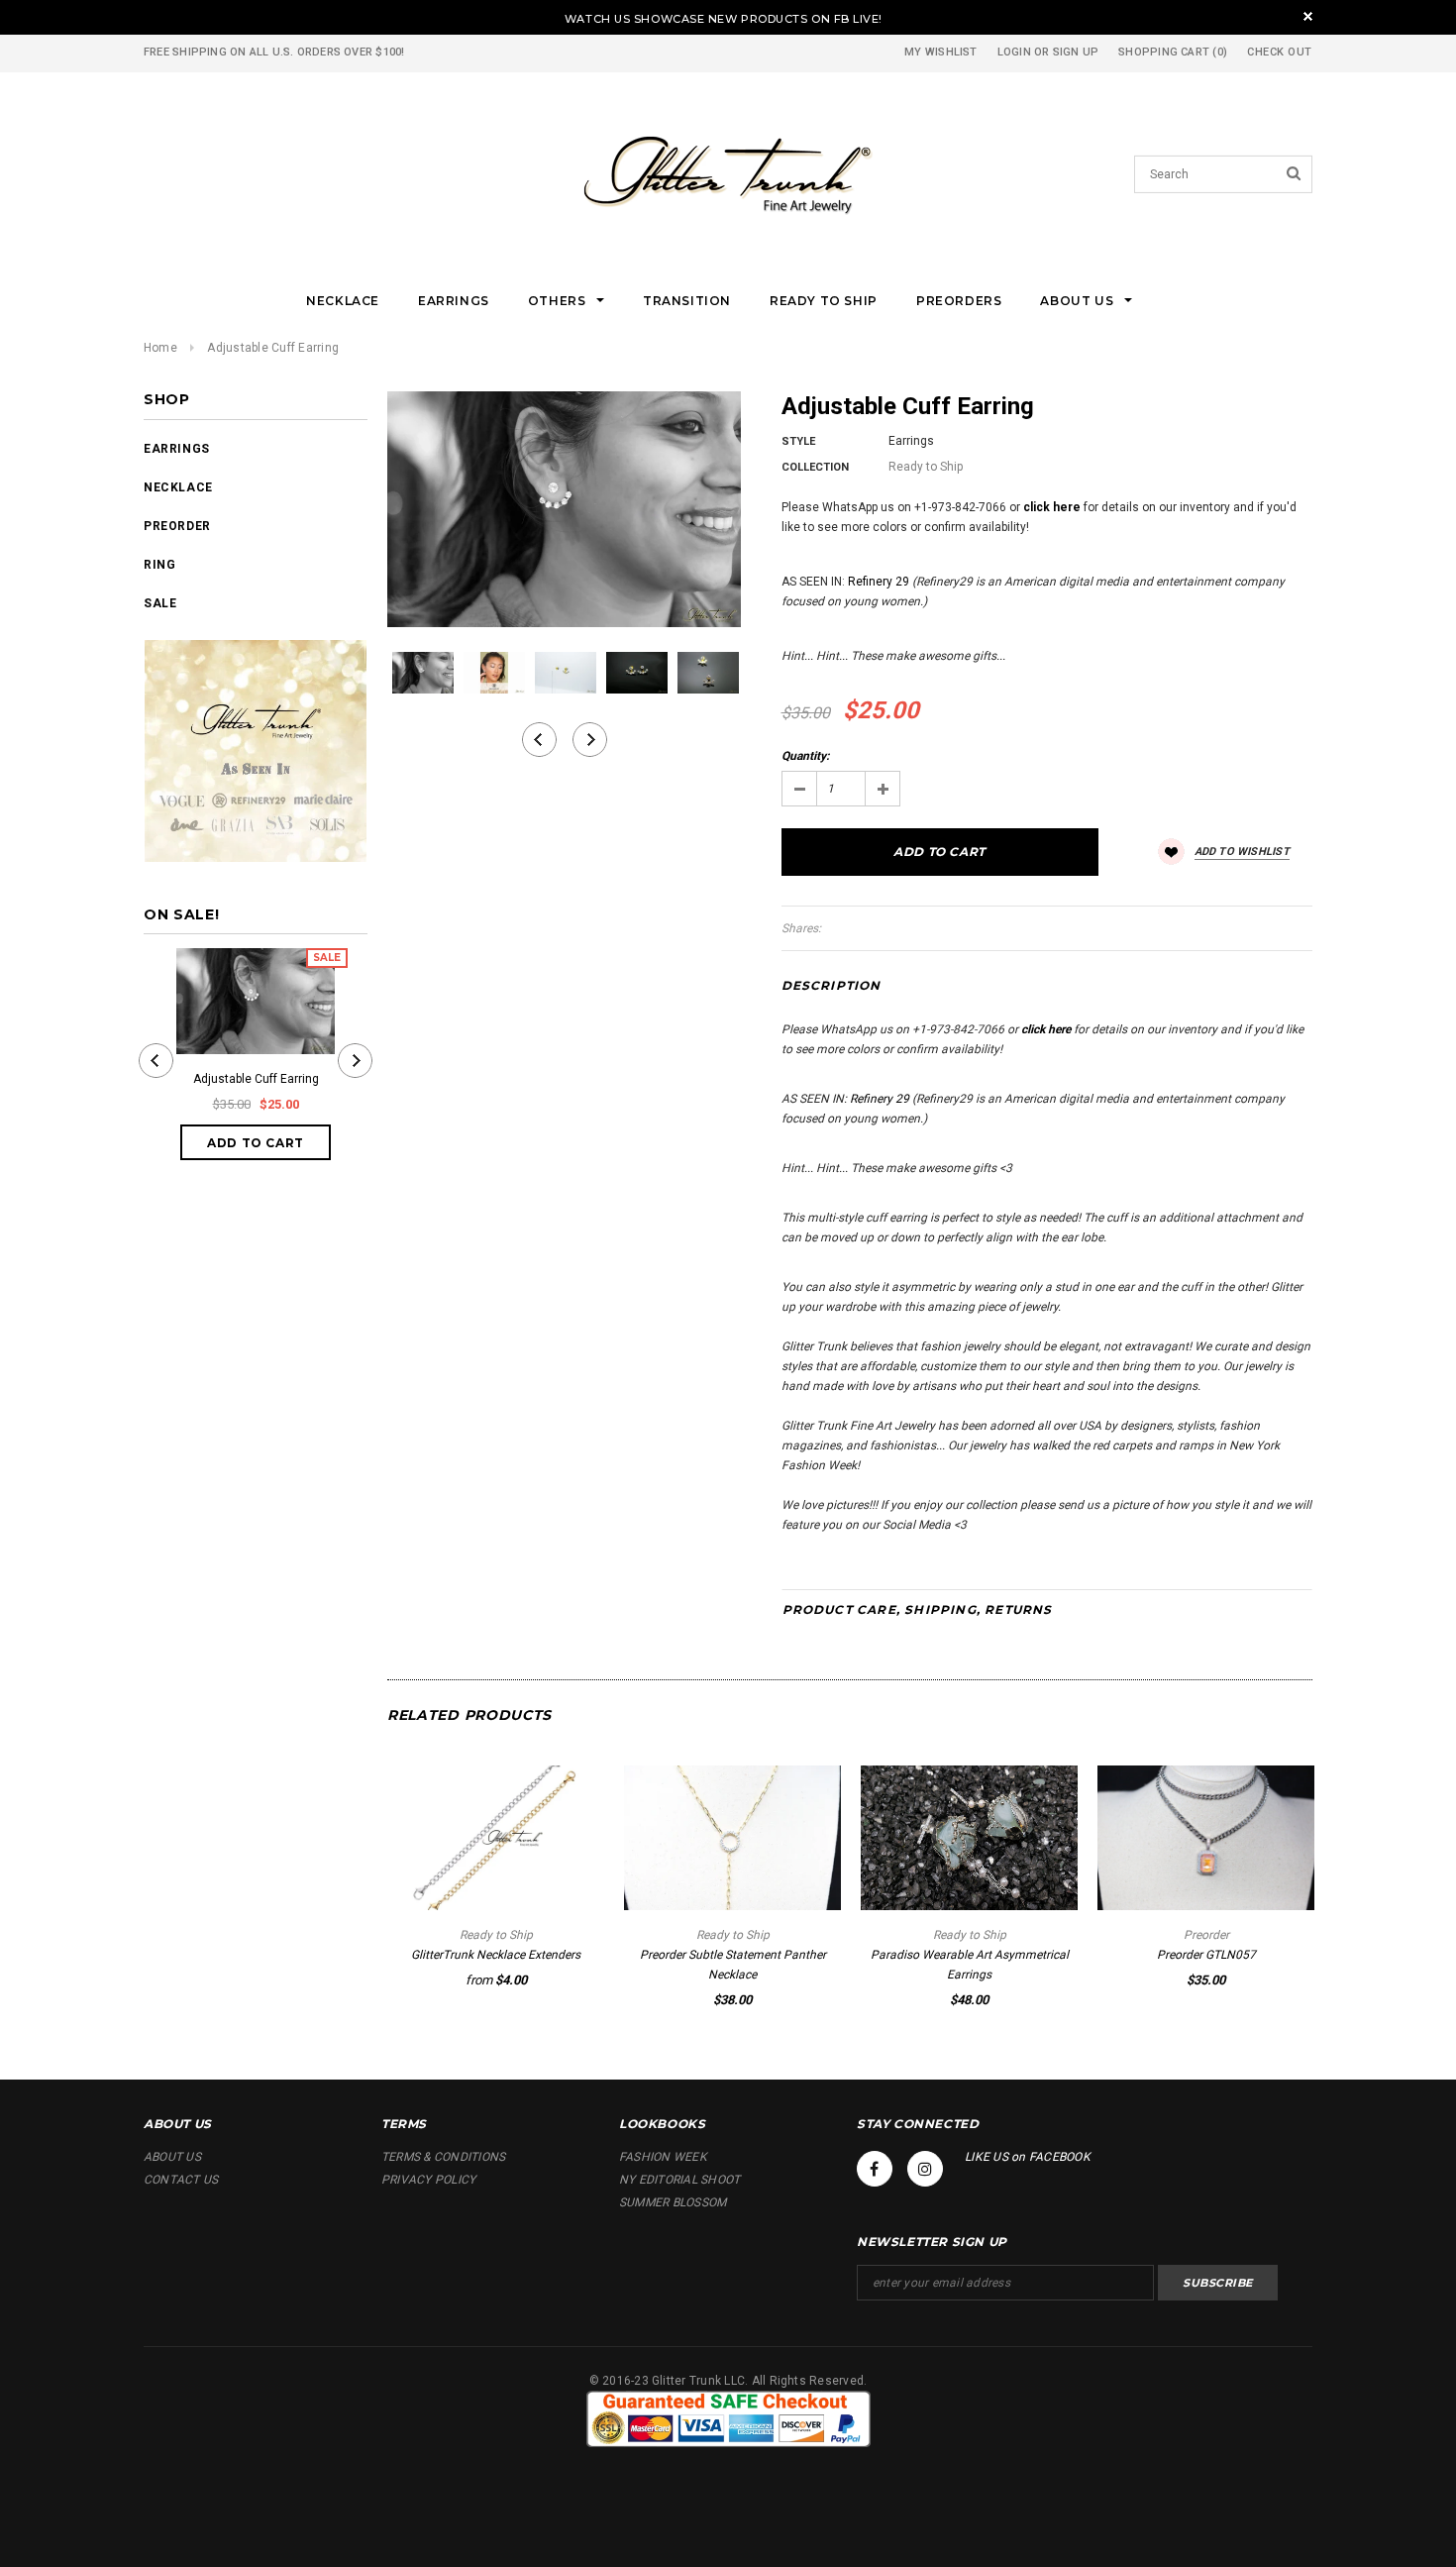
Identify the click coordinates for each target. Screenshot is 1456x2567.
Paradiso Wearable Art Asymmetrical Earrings (970, 1965)
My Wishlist (940, 52)
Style (798, 441)
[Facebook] (875, 2169)
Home (160, 348)
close (1308, 16)
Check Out (1280, 52)
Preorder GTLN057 (1206, 1955)
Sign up (1076, 52)
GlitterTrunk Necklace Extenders (496, 1955)
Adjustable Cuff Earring (256, 1079)
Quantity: (805, 756)
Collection (815, 467)
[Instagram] (925, 2169)
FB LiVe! (858, 19)
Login (1014, 52)
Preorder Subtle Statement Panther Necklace (733, 1965)
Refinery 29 (879, 582)
